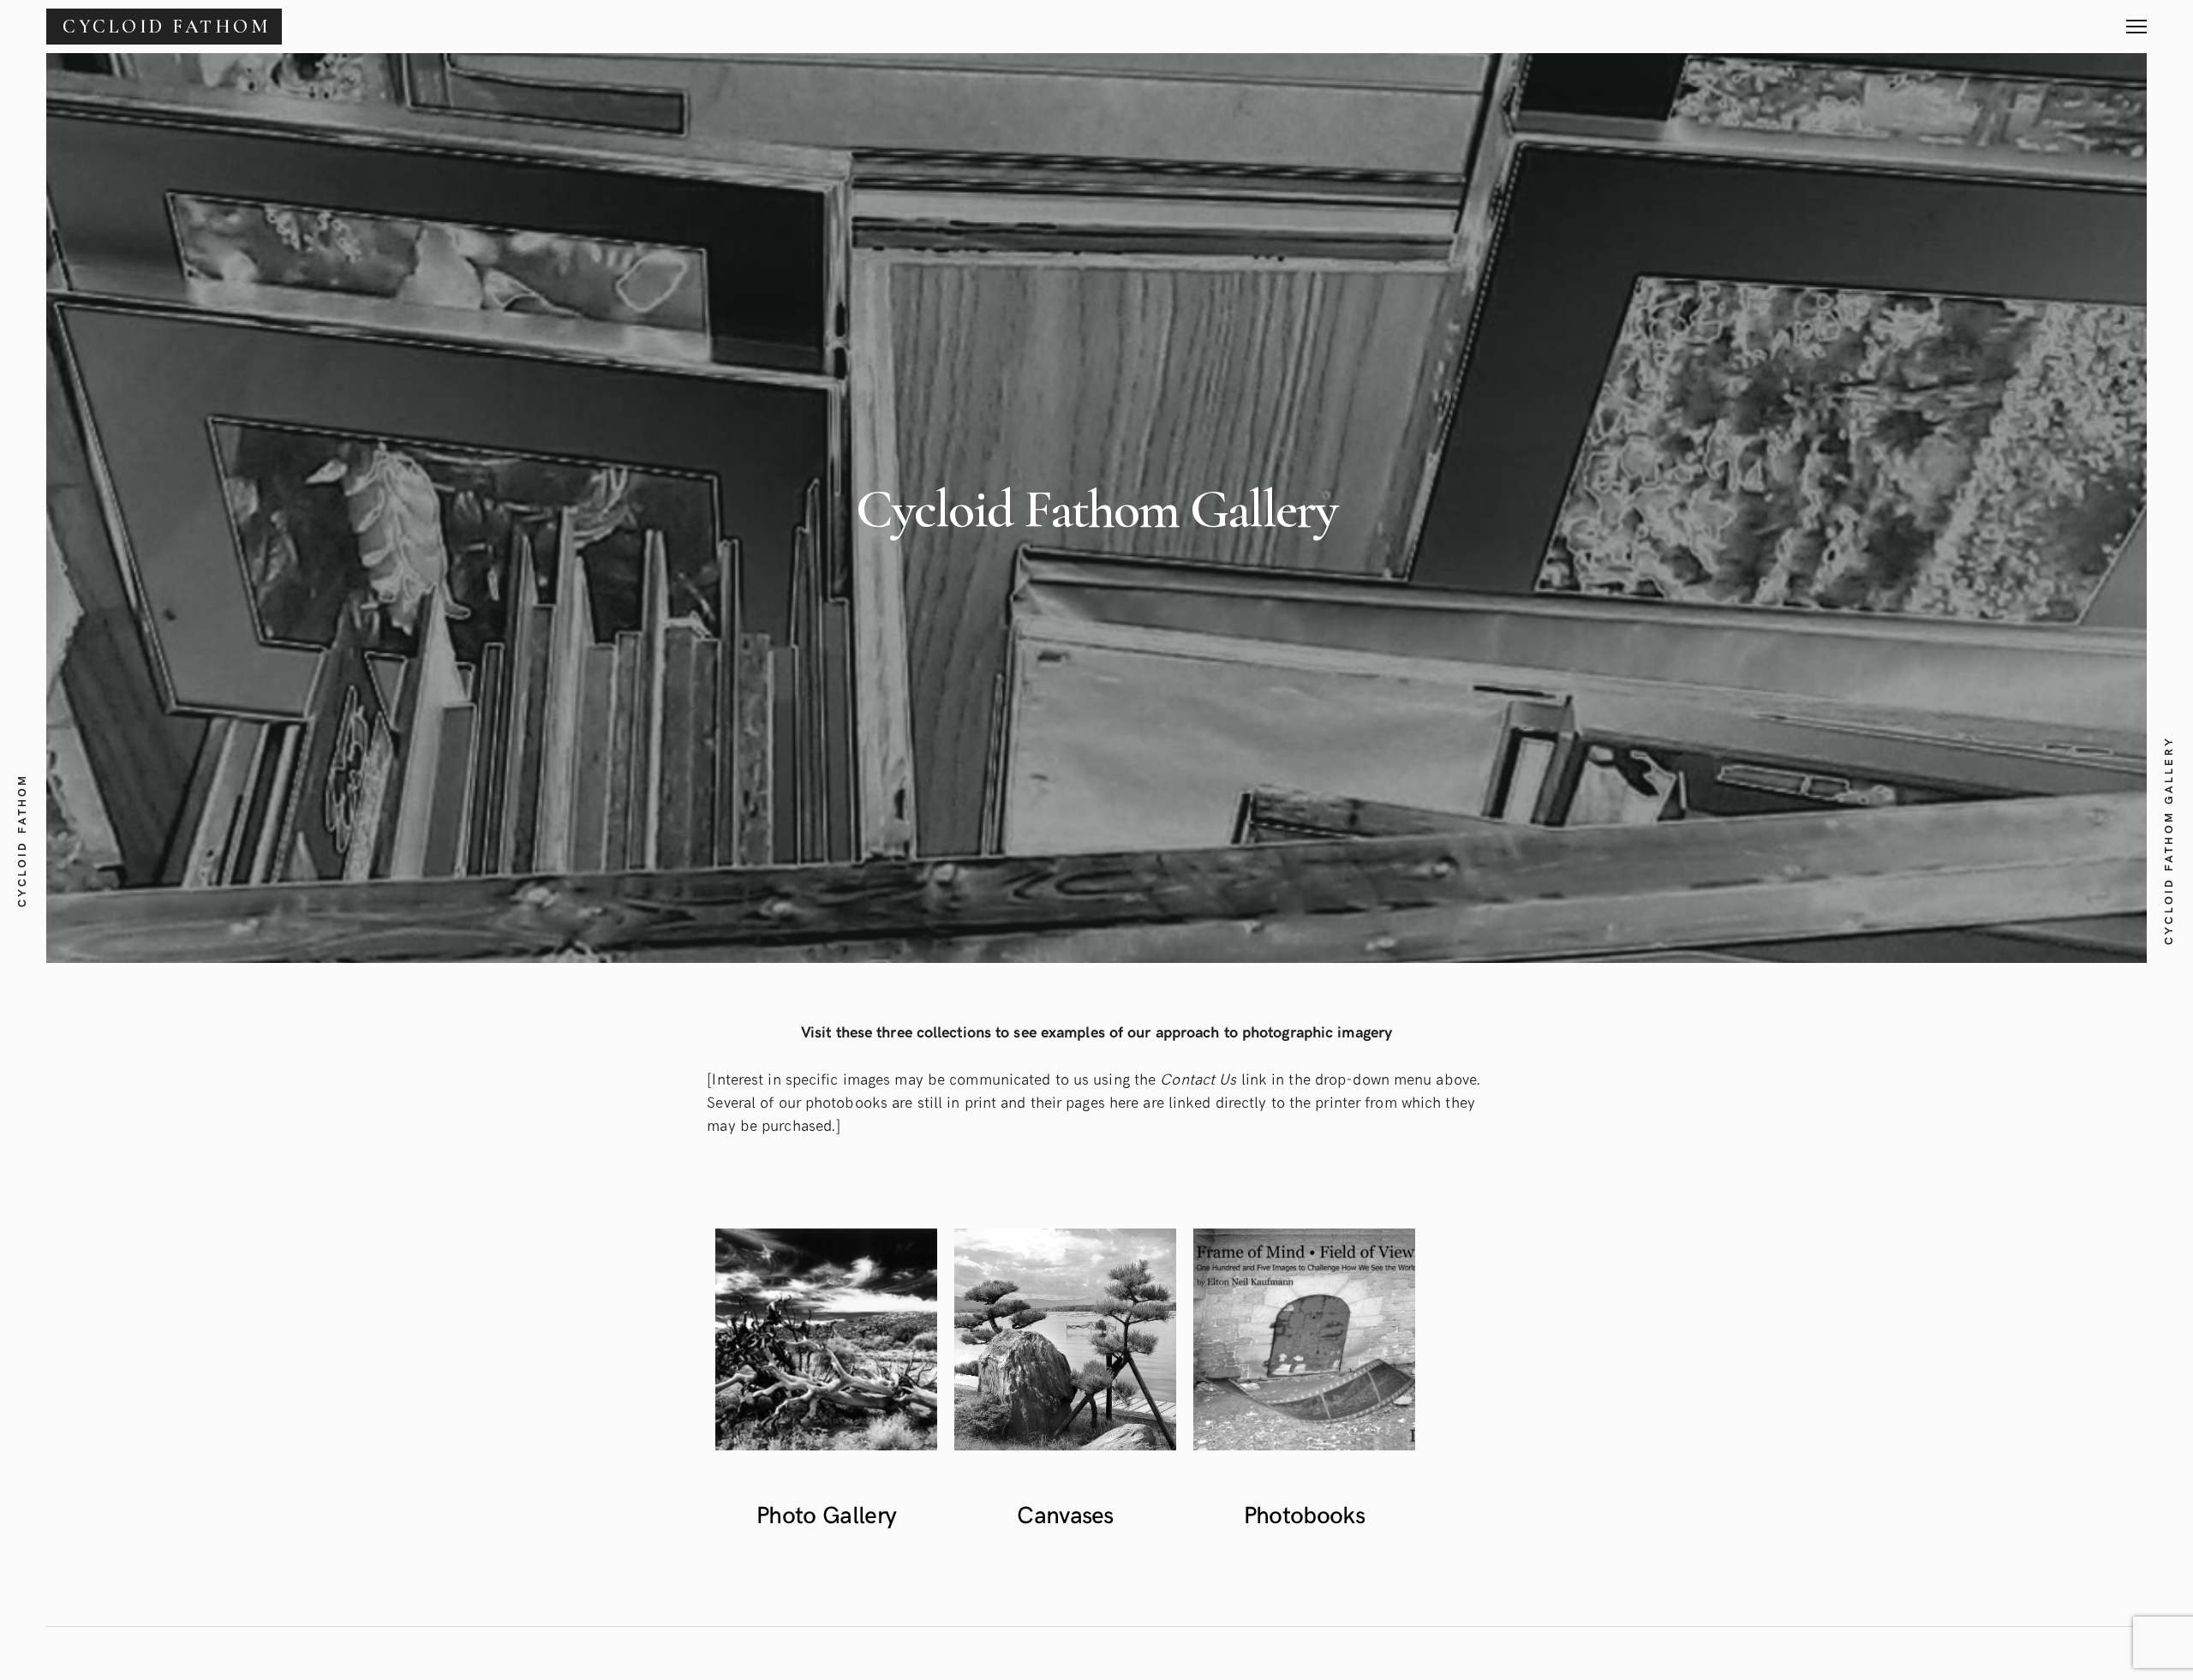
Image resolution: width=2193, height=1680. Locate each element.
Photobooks (1304, 1513)
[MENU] (2136, 20)
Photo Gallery (826, 1513)
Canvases (1065, 1513)
